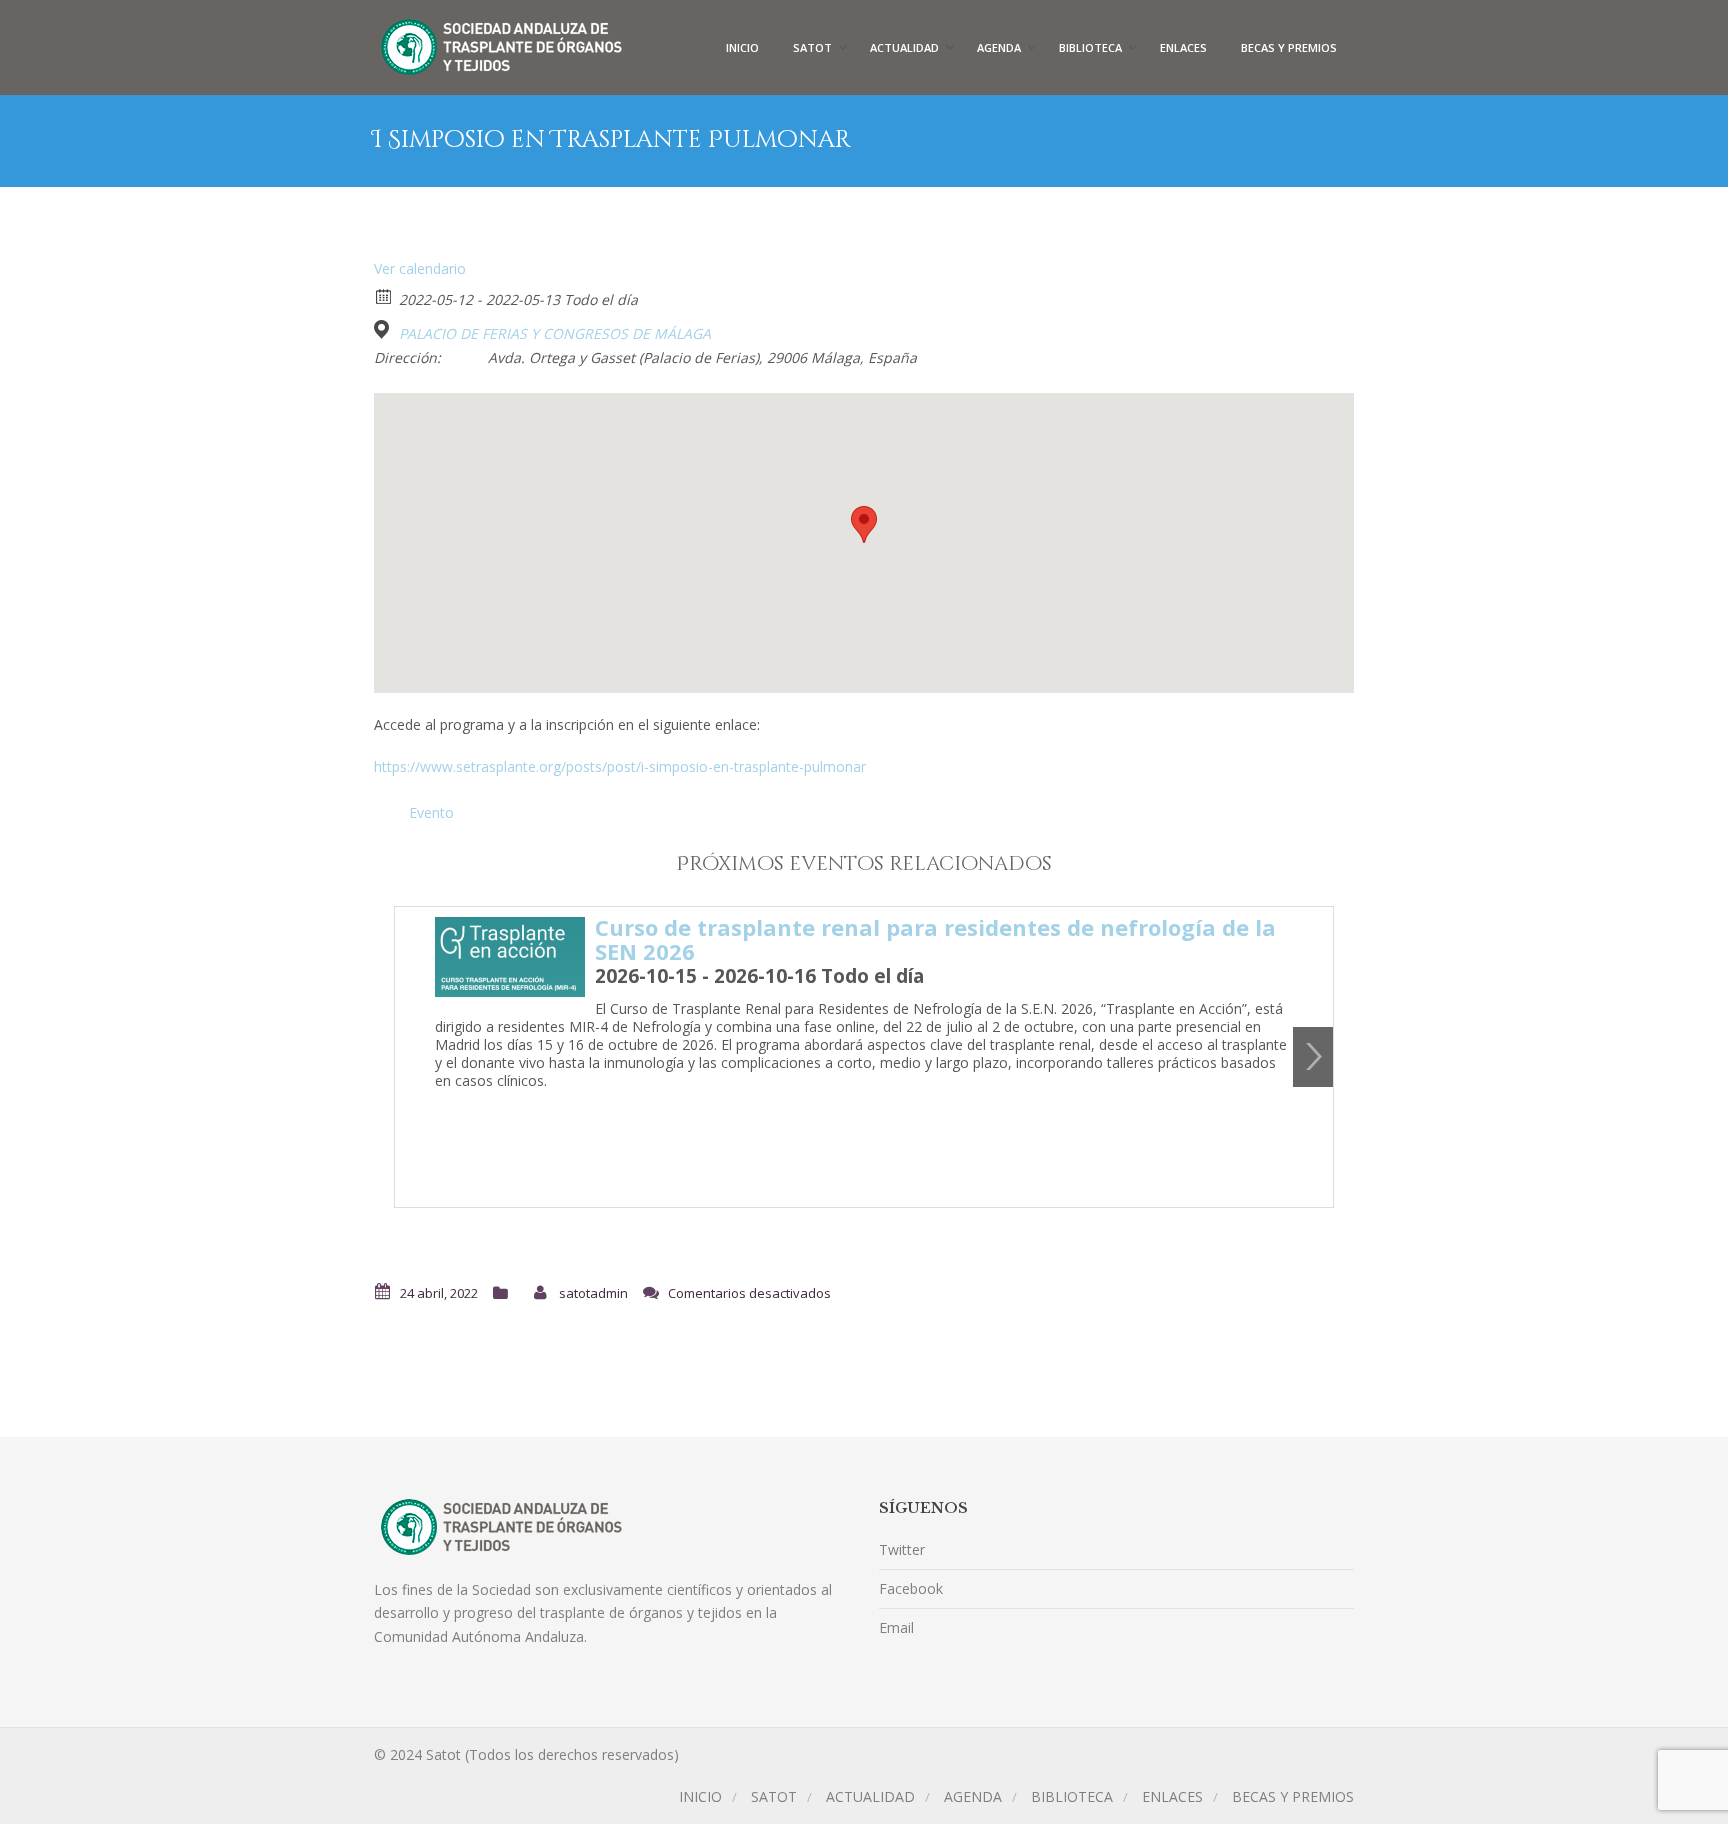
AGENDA (999, 47)
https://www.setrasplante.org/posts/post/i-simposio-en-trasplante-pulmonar (620, 766)
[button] (864, 524)
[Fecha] (384, 295)
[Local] (384, 329)
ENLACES (1183, 47)
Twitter (902, 1549)
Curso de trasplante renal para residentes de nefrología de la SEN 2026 (935, 939)
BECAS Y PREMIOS (1289, 47)
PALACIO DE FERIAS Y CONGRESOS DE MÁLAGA (555, 334)
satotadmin (593, 1293)
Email (896, 1627)
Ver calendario (420, 268)
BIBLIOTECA (1090, 47)
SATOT (812, 47)
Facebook (911, 1588)
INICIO (742, 47)
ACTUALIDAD (904, 47)
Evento (431, 812)
